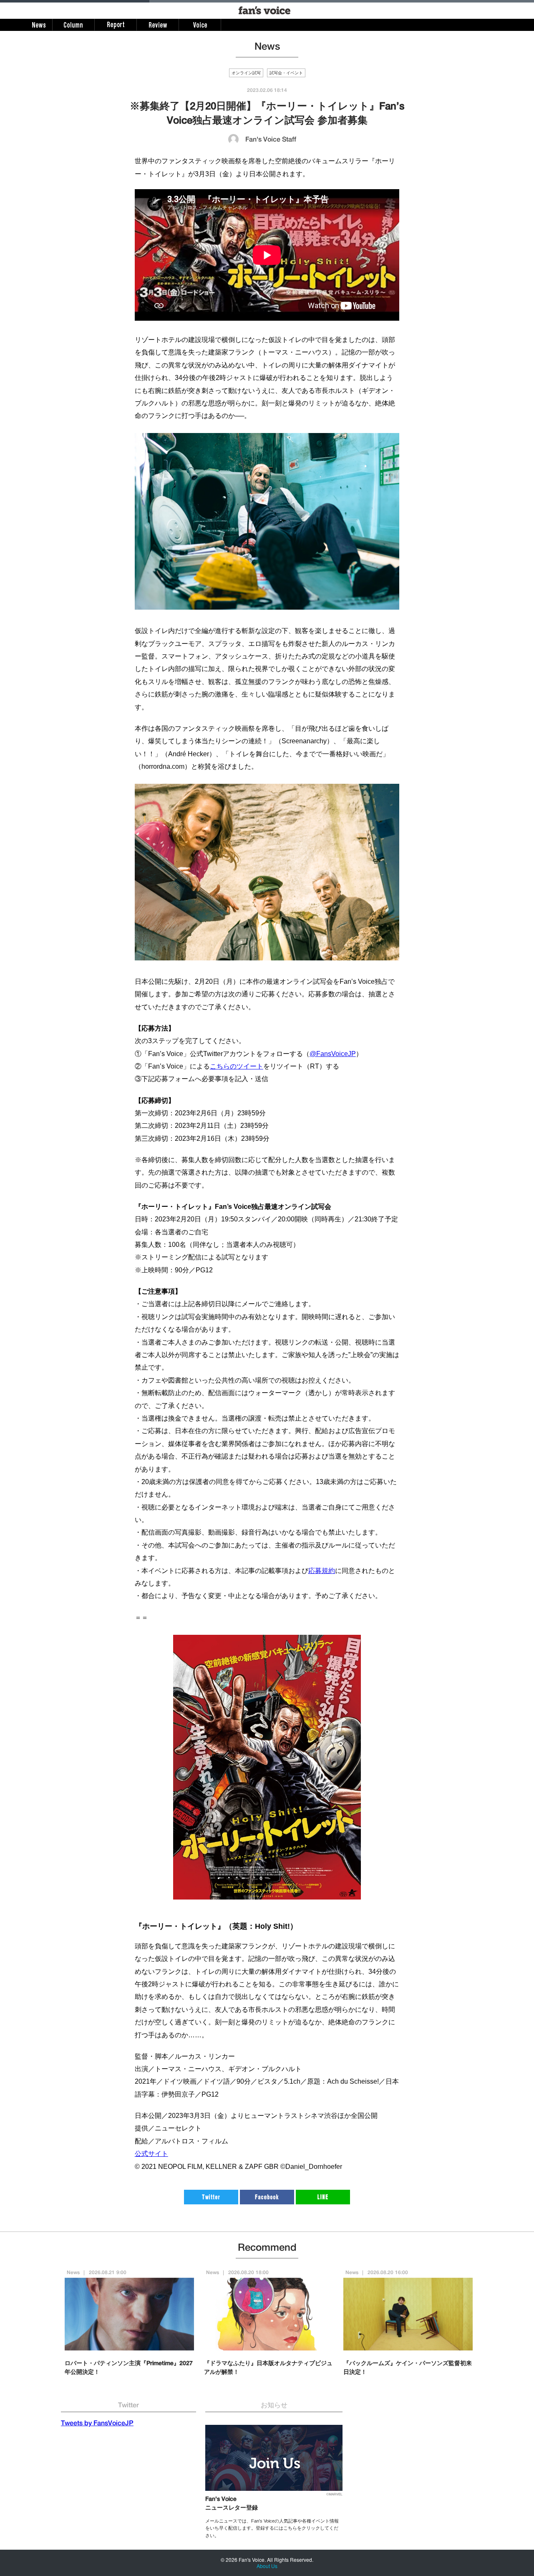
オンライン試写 (246, 73)
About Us (267, 2566)
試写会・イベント (286, 73)
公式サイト (151, 2154)
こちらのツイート (237, 1066)
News (73, 2273)
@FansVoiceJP (333, 1054)
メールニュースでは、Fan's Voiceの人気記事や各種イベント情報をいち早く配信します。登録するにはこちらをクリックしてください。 (272, 2528)
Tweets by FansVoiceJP (97, 2424)
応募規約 (322, 1571)
